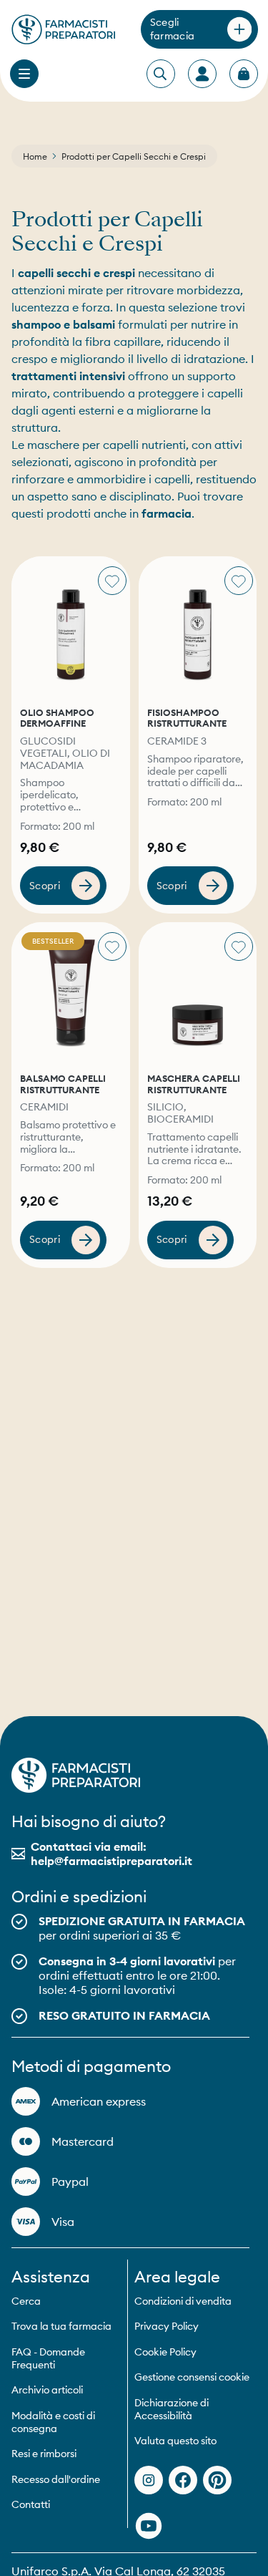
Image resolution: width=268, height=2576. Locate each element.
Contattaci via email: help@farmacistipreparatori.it (111, 1854)
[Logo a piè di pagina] (76, 1775)
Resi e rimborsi (44, 2454)
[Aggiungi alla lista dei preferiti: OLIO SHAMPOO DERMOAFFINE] (112, 581)
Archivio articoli (47, 2390)
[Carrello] (244, 74)
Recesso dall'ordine (56, 2479)
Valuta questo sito (175, 2441)
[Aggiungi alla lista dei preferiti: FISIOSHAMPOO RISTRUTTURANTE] (239, 581)
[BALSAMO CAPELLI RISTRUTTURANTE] (71, 993)
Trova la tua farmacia (61, 2326)
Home (35, 156)
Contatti (31, 2504)
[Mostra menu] (24, 74)
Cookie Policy (165, 2352)
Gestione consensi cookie (192, 2377)
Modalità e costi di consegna (53, 2422)
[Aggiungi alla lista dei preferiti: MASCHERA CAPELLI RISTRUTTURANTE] (239, 946)
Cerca (26, 2301)
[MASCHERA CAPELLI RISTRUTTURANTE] (198, 993)
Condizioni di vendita (183, 2301)
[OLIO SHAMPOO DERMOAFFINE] (71, 628)
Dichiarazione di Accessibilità (172, 2409)
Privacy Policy (167, 2326)
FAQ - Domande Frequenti (48, 2358)
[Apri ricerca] (160, 74)
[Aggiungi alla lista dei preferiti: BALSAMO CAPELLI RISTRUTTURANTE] (112, 946)
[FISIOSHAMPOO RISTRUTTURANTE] (198, 628)
